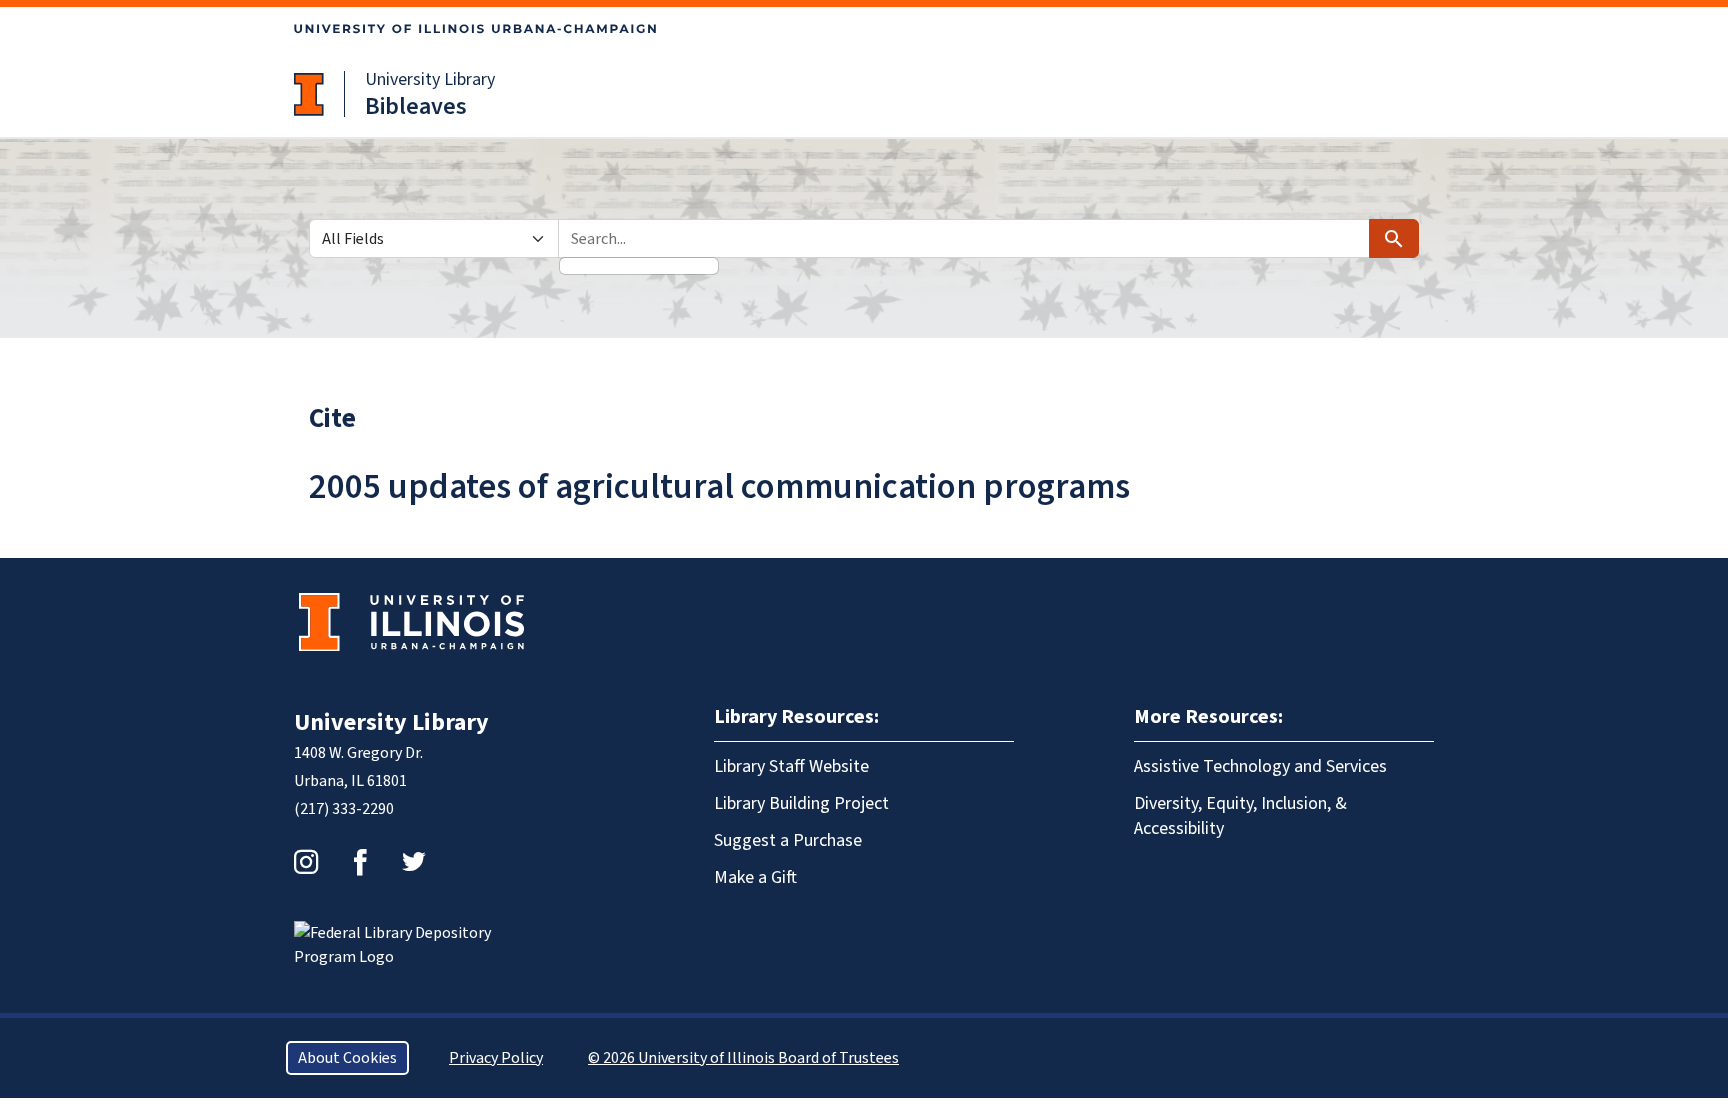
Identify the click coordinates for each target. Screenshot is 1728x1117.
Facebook (360, 862)
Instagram (306, 862)
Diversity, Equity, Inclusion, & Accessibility (1240, 816)
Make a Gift (755, 877)
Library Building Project (801, 803)
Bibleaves (416, 106)
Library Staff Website (791, 766)
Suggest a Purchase (788, 840)
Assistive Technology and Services (1260, 766)
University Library (430, 79)
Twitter (414, 862)
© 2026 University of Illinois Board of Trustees (743, 1058)
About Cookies (347, 1058)
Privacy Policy (496, 1058)
